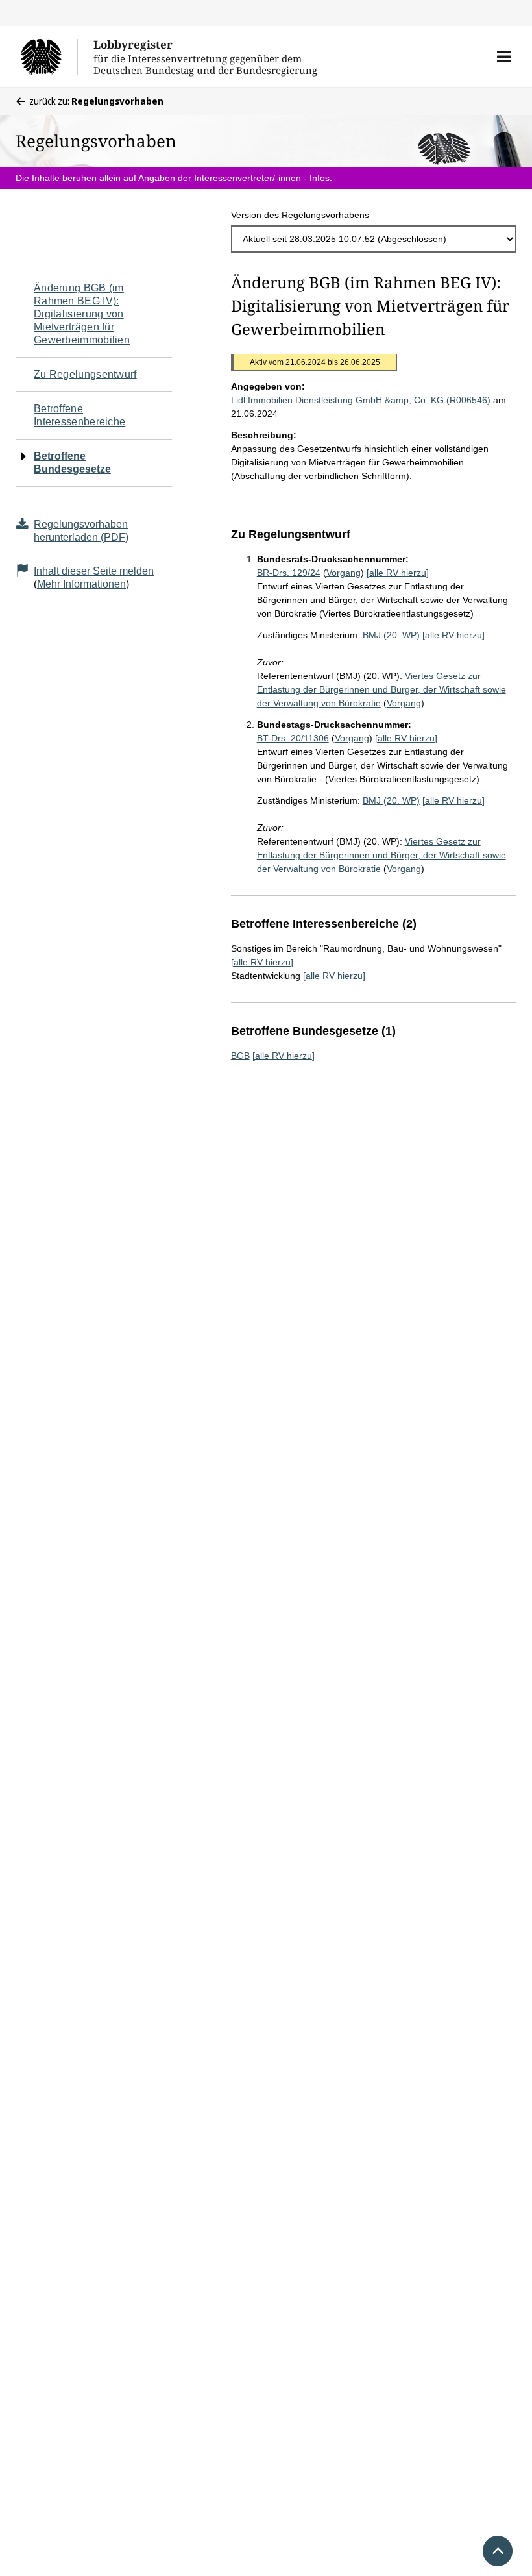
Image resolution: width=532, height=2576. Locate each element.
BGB (240, 1056)
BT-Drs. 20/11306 (293, 738)
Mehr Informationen (81, 584)
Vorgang (344, 573)
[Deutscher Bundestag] (49, 56)
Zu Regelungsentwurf (85, 374)
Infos (320, 178)
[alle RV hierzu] (398, 573)
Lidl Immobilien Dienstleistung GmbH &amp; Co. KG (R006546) (361, 400)
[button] (504, 56)
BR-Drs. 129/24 (289, 573)
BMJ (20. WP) (391, 635)
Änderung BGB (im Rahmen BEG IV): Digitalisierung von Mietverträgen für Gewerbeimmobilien (82, 314)
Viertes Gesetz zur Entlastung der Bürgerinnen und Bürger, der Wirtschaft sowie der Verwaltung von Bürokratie (381, 689)
